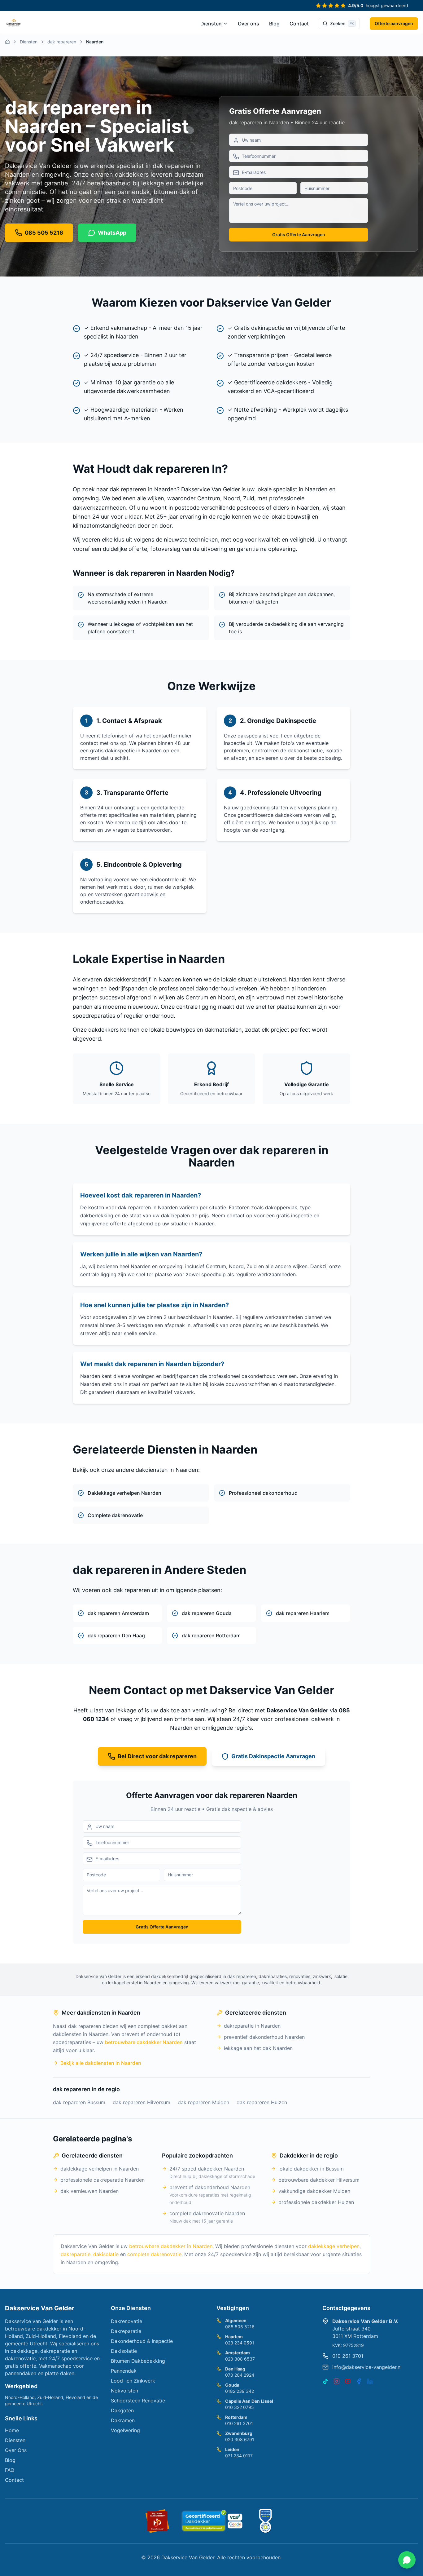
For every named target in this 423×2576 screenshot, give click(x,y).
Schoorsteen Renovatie (138, 2401)
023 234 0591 (240, 2343)
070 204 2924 (240, 2375)
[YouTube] (348, 2381)
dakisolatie (106, 2254)
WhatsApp (112, 233)
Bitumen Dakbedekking (138, 2361)
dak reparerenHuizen (262, 2102)
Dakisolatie (124, 2351)
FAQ (10, 2470)
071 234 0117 (239, 2456)
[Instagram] (337, 2381)
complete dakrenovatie (154, 2254)
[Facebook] (359, 2381)
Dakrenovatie (126, 2321)
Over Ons (16, 2450)
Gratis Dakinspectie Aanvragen (273, 1756)
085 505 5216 (240, 2327)
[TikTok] (325, 2381)
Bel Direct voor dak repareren (157, 1756)
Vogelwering (125, 2430)
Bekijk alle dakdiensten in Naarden (101, 2063)
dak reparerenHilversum (142, 2102)
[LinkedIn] (370, 2381)
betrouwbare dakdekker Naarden (144, 2042)
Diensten (211, 24)
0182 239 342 (240, 2391)
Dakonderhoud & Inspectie (142, 2341)
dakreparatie (76, 2254)
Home (12, 2430)
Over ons (249, 24)
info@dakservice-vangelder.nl (367, 2367)
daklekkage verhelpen (334, 2246)
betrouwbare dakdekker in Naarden (171, 2246)
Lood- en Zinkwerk (133, 2381)
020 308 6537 (240, 2359)
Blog (274, 24)
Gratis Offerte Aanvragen (299, 235)
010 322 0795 (240, 2407)
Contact (299, 24)
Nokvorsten (124, 2391)
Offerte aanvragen (394, 23)
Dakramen (123, 2420)
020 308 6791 (240, 2439)
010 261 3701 (239, 2423)
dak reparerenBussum (79, 2102)
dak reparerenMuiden (203, 2102)
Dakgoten (122, 2410)
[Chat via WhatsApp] (407, 2560)
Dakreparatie (126, 2331)
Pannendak (124, 2371)
